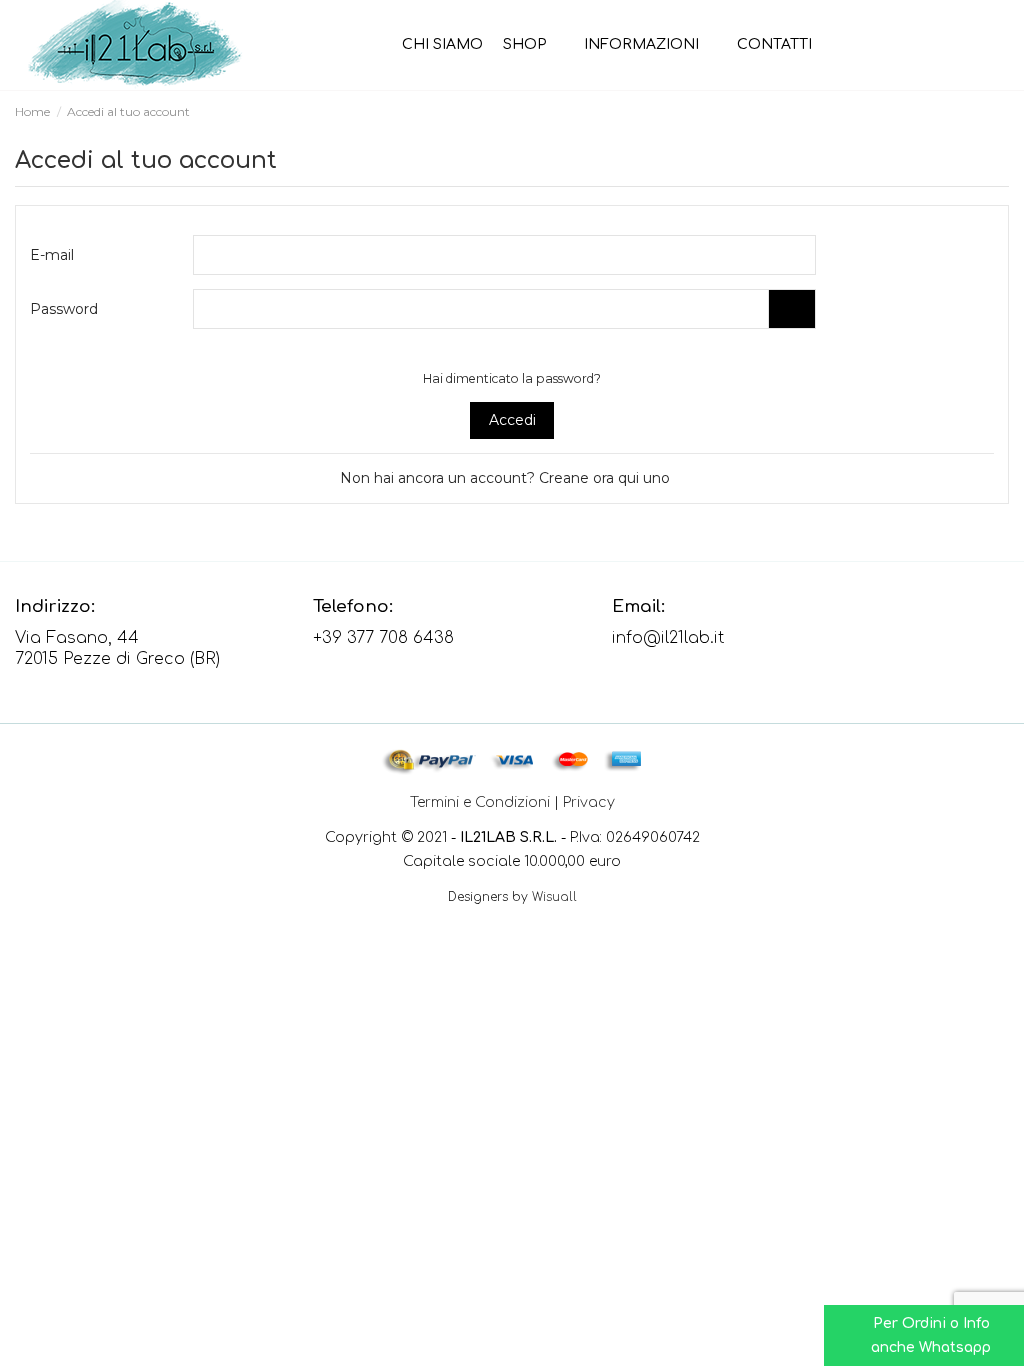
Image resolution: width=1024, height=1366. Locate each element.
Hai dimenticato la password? (512, 378)
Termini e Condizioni (480, 802)
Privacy (589, 802)
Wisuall (554, 897)
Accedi (512, 420)
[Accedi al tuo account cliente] (970, 45)
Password (64, 309)
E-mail (52, 255)
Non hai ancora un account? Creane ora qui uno (507, 478)
